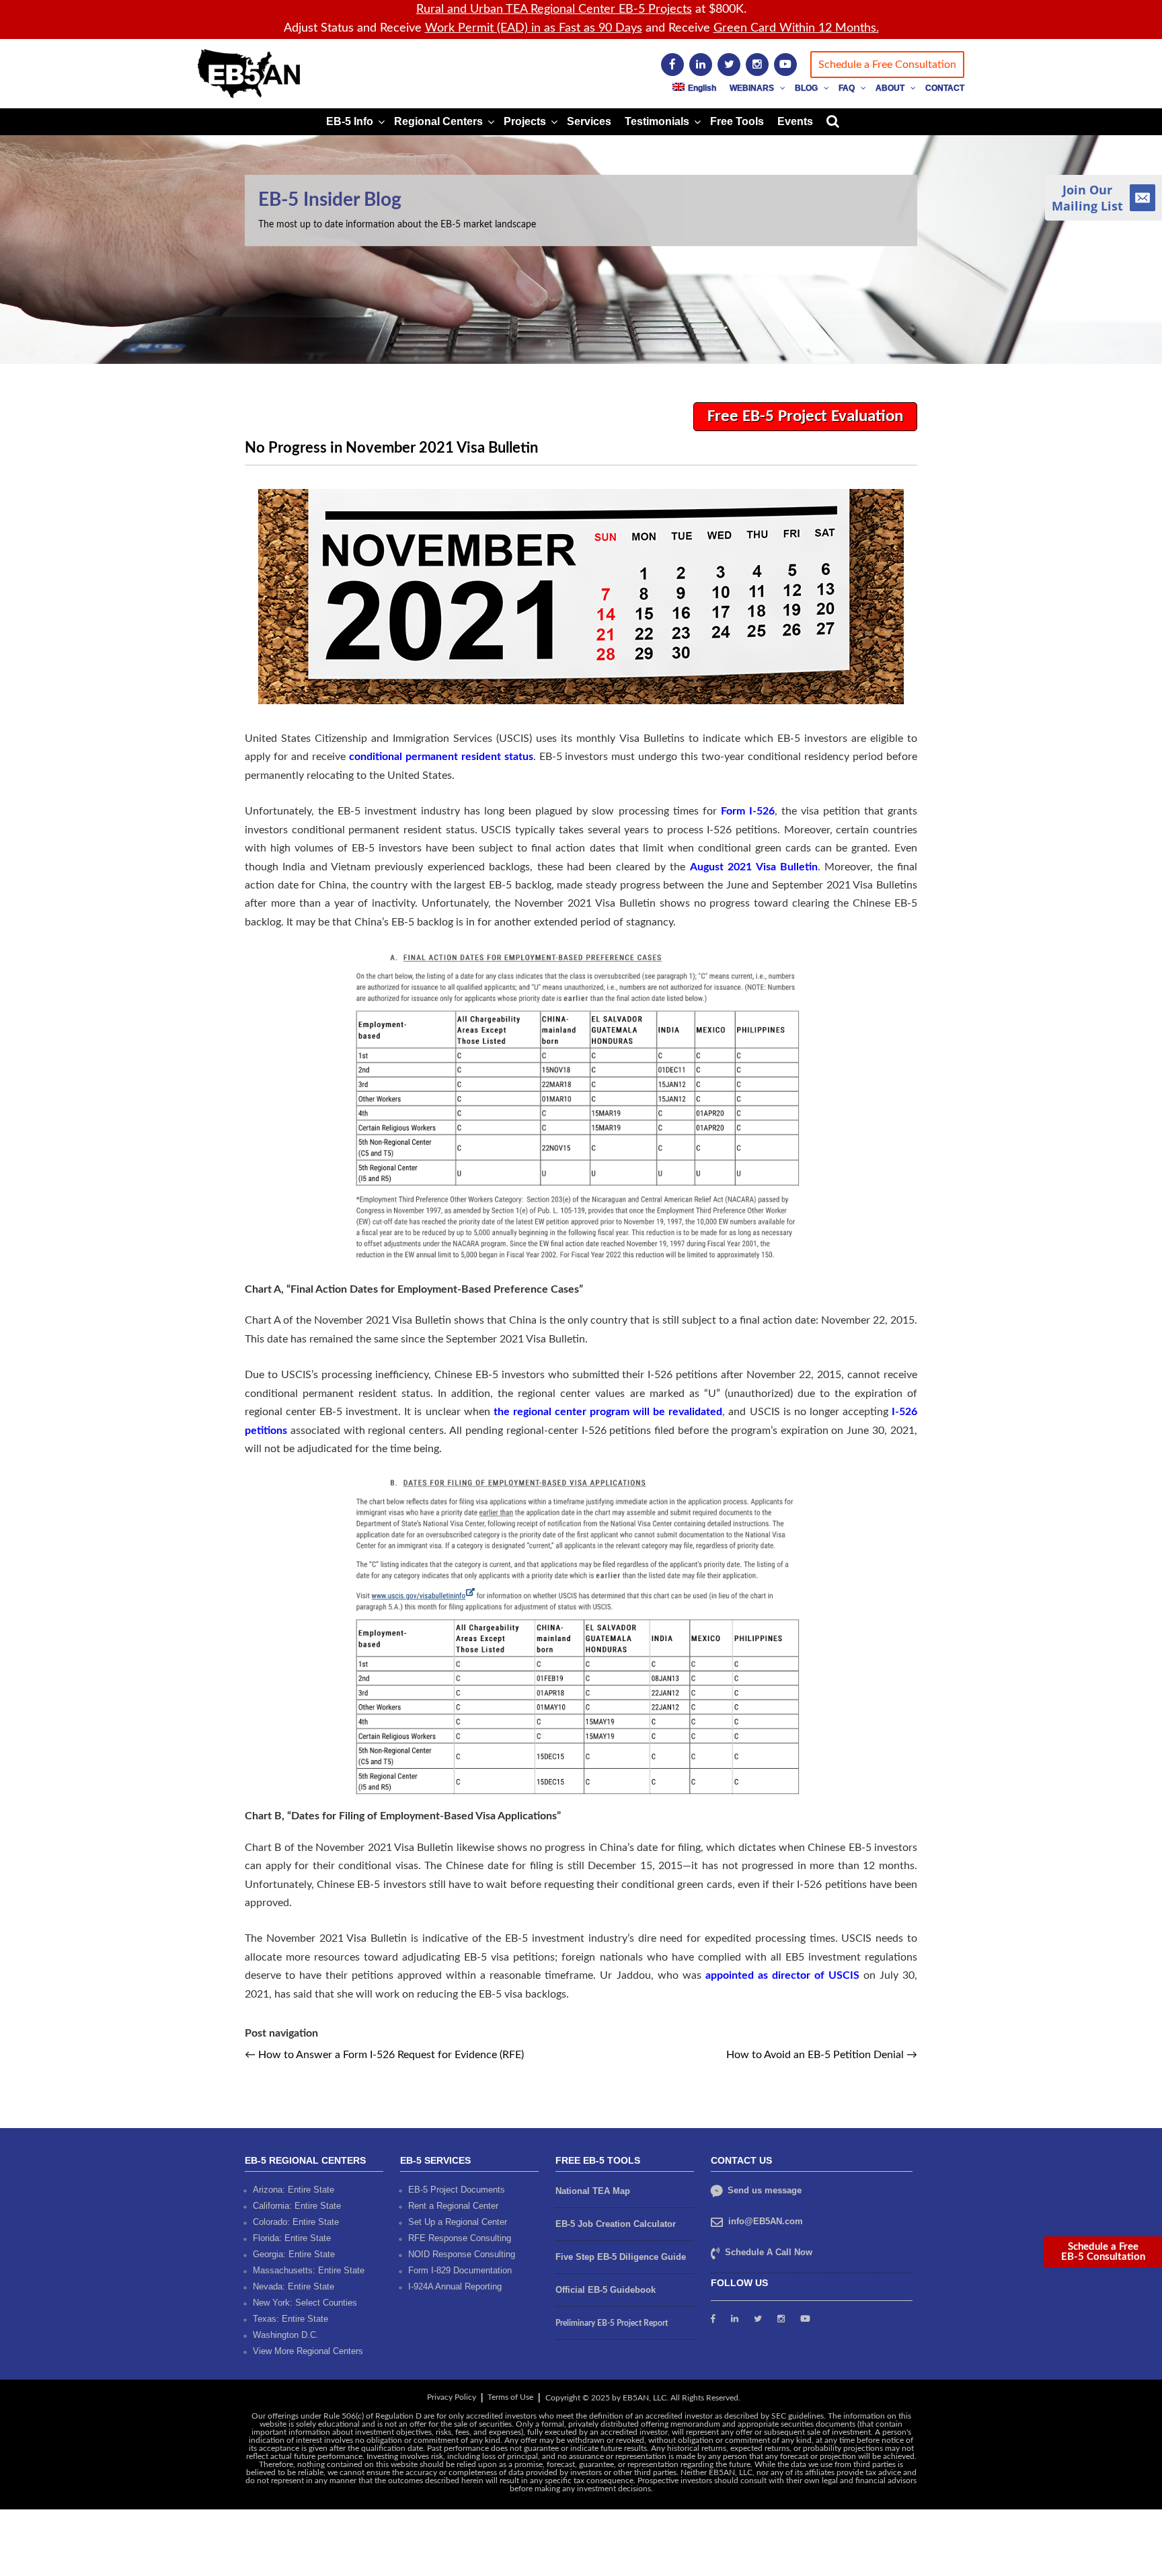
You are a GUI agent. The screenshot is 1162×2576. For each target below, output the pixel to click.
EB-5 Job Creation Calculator (616, 2224)
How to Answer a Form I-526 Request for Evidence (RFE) (384, 2055)
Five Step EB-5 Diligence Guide (621, 2257)
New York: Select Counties (305, 2303)
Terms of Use (510, 2397)
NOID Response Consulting (462, 2254)
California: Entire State (297, 2206)
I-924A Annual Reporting (455, 2286)
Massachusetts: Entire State (309, 2270)
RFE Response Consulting (460, 2238)
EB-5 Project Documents (457, 2190)
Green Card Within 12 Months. (796, 28)
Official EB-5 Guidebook (606, 2290)
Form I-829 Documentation (460, 2270)
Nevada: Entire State (294, 2286)
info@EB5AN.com (766, 2221)
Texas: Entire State (290, 2319)
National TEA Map (593, 2191)
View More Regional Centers (308, 2351)
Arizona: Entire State (294, 2190)
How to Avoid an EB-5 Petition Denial (822, 2055)
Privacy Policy (452, 2397)
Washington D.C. (286, 2335)
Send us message (763, 2190)
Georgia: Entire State (294, 2254)
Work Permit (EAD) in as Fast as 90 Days (534, 28)
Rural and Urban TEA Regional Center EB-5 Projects (554, 9)
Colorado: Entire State (296, 2222)
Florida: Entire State (292, 2238)
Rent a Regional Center (453, 2206)
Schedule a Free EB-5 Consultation (1103, 2252)
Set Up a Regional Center (458, 2222)
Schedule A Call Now (769, 2252)
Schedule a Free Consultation (887, 65)
